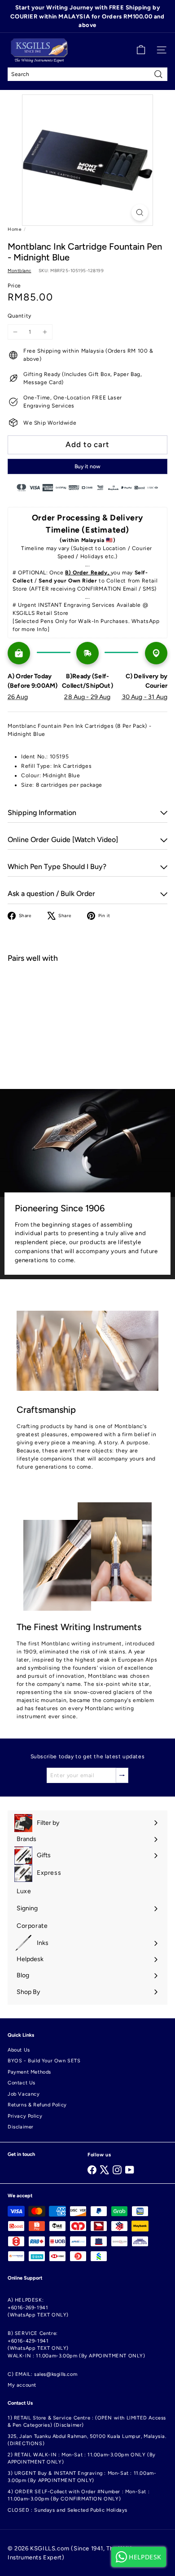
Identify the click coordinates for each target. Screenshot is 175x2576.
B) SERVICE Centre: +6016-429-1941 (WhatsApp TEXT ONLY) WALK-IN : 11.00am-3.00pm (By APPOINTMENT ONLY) (77, 2345)
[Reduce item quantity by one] (15, 332)
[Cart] (141, 50)
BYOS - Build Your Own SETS (44, 2061)
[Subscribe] (122, 1775)
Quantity (20, 316)
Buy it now (87, 466)
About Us (19, 2050)
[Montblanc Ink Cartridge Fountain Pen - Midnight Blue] (87, 1002)
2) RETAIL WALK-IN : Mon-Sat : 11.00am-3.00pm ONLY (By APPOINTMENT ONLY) (82, 2459)
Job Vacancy (24, 2094)
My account (22, 2385)
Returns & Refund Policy (37, 2105)
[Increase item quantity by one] (45, 332)
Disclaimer (21, 2127)
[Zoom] (140, 213)
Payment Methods (29, 2072)
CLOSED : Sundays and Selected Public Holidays (68, 2510)
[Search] (158, 74)
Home (14, 229)
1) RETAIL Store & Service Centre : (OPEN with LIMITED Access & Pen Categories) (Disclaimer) (87, 2422)
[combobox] (87, 74)
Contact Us (22, 2083)
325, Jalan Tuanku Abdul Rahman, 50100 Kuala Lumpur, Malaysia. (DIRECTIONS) (87, 2440)
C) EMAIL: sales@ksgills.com (42, 2374)
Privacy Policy (25, 2116)
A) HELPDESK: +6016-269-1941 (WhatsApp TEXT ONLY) (38, 2307)
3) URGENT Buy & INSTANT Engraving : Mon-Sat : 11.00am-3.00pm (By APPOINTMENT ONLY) (82, 2477)
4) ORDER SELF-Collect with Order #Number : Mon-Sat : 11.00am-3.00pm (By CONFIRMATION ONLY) (79, 2495)
